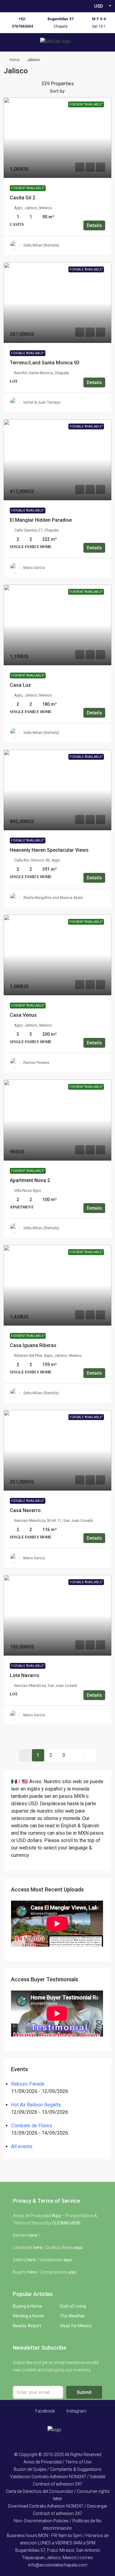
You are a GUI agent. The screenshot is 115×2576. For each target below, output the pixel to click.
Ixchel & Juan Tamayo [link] (42, 402)
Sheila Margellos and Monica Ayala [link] (53, 898)
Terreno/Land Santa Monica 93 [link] (45, 363)
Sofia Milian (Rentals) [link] (41, 245)
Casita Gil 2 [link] (23, 198)
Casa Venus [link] (23, 1015)
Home (15, 60)
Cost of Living (73, 2306)
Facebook (45, 2411)
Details (94, 225)
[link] (57, 138)
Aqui (56, 2216)
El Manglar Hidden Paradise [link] (41, 520)
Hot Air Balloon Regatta (36, 2105)
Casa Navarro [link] (25, 1510)
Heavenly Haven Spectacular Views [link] (49, 850)
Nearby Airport (27, 2326)
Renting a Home (28, 2316)
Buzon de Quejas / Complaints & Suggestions (58, 2469)
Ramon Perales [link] (36, 1063)
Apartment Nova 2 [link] (30, 1180)
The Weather (72, 2316)
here (33, 2235)
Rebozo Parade (28, 2084)
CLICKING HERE (67, 2223)
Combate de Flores (32, 2126)
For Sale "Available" (28, 353)
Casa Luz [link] (20, 685)
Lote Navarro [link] (25, 1675)
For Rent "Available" (28, 188)
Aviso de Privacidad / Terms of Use (57, 2462)
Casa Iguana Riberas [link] (33, 1345)
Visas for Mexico (76, 2326)
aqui (78, 2248)
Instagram (76, 2411)
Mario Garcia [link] (34, 568)
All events (22, 2146)
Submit (84, 2392)
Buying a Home (27, 2306)
